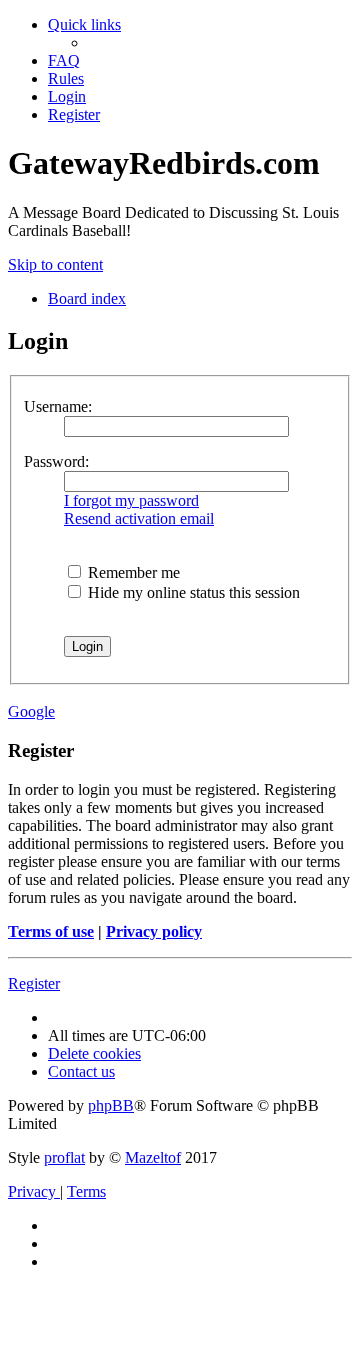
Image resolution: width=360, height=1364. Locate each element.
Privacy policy (154, 931)
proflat (64, 1157)
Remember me (132, 572)
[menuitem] (64, 60)
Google (31, 711)
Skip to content (55, 264)
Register (34, 983)
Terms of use (51, 931)
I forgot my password (131, 500)
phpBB (111, 1105)
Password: (56, 461)
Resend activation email (139, 518)
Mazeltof (153, 1157)
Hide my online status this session (192, 592)
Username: (58, 406)
